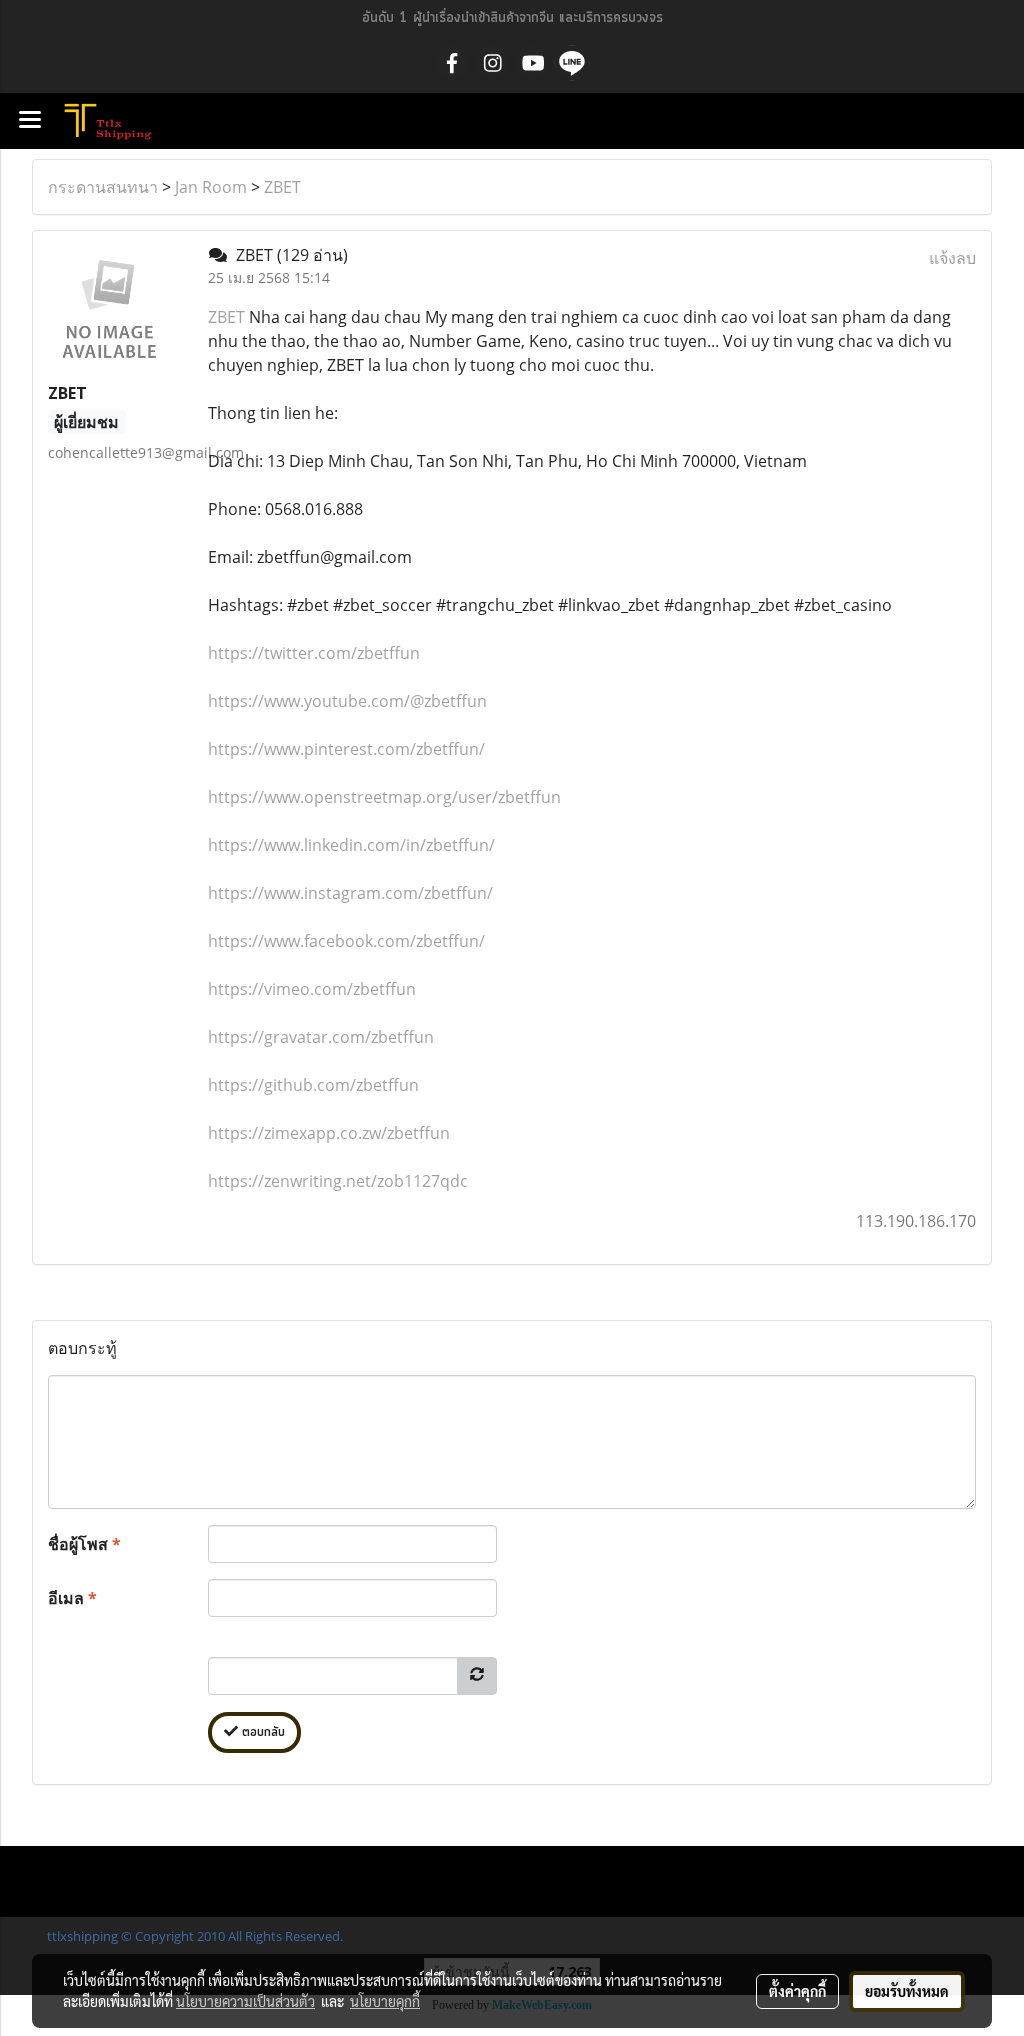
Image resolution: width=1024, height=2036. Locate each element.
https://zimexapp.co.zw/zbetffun (329, 1133)
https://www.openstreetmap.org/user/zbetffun (384, 797)
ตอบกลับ (261, 1732)
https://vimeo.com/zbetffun (312, 989)
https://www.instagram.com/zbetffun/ (350, 893)
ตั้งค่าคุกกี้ (797, 1991)
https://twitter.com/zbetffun (314, 653)
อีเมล (72, 1598)
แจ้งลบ (952, 258)
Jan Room (211, 187)
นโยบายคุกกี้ (385, 2001)
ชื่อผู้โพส (84, 1544)
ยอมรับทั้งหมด (907, 1991)
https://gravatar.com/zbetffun (321, 1037)
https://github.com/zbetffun (313, 1085)
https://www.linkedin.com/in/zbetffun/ (351, 845)
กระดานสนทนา (103, 187)
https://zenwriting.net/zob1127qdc (338, 1181)
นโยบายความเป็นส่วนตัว (245, 2001)
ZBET (282, 187)
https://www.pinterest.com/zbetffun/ (346, 749)
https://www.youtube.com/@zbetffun (347, 701)
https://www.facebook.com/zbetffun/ (346, 941)
